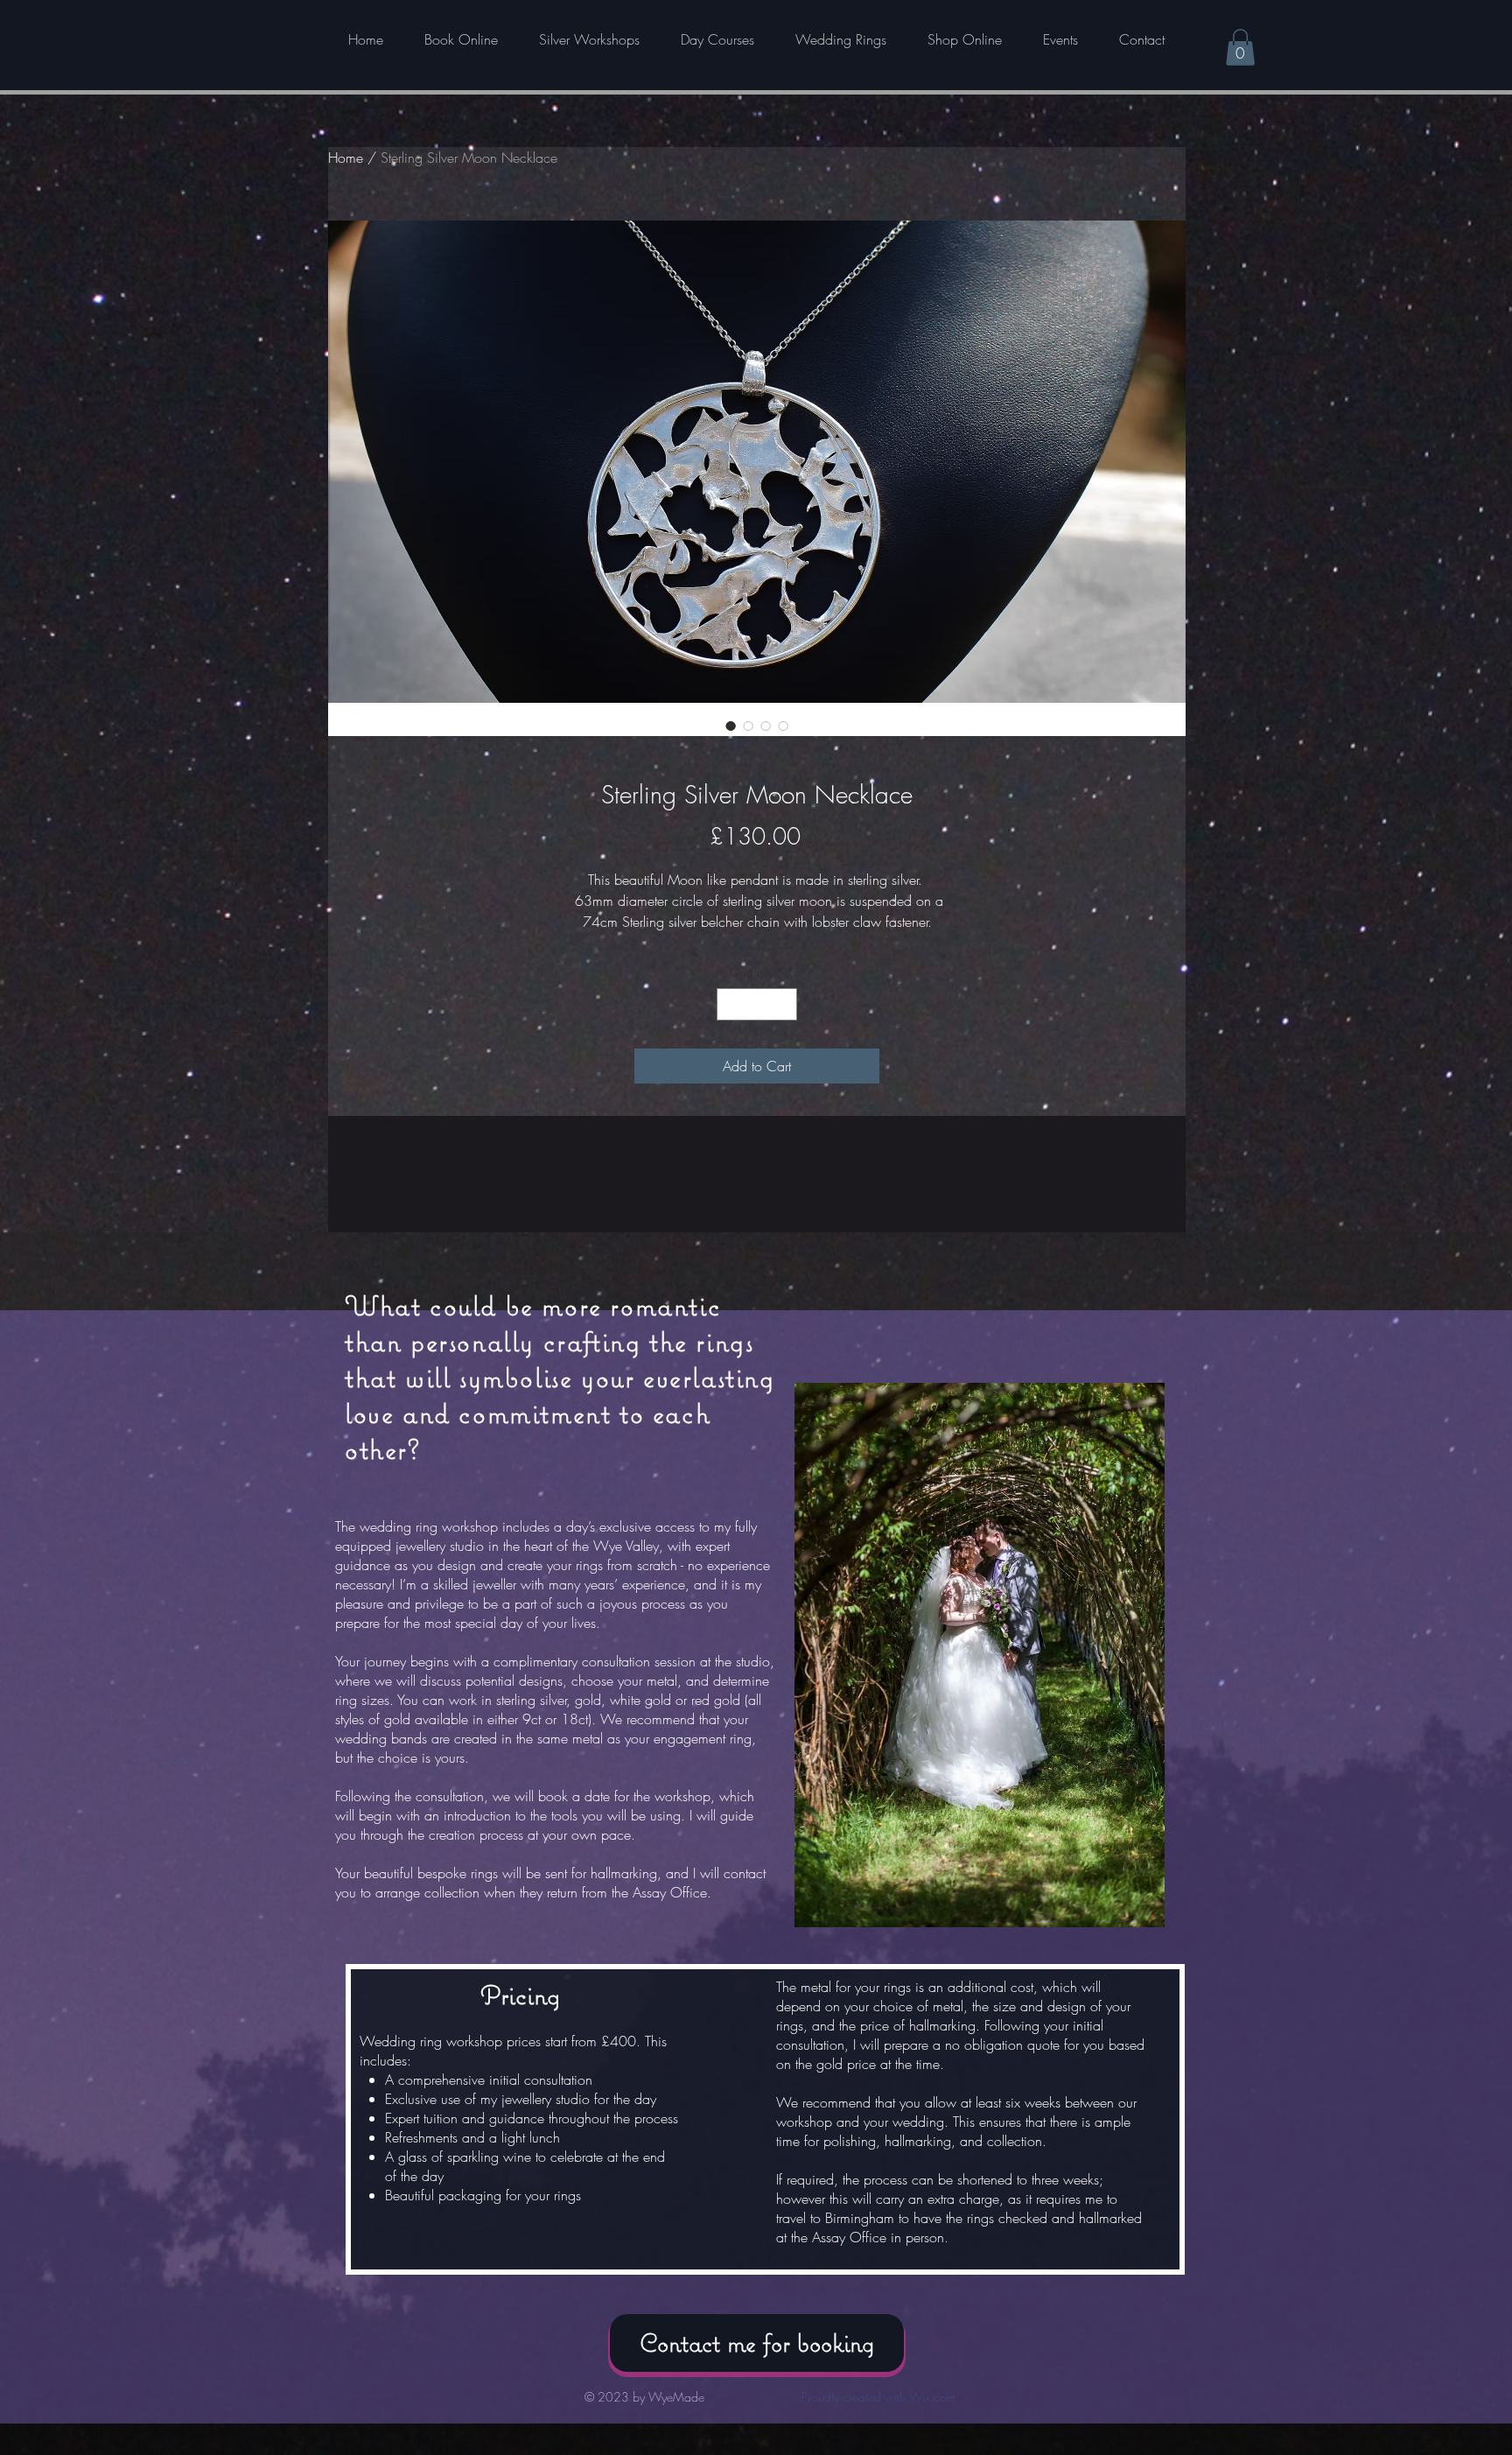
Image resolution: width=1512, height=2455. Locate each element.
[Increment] (784, 1004)
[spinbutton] (757, 1004)
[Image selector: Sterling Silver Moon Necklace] (731, 726)
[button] (1240, 47)
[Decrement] (730, 1004)
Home (346, 158)
